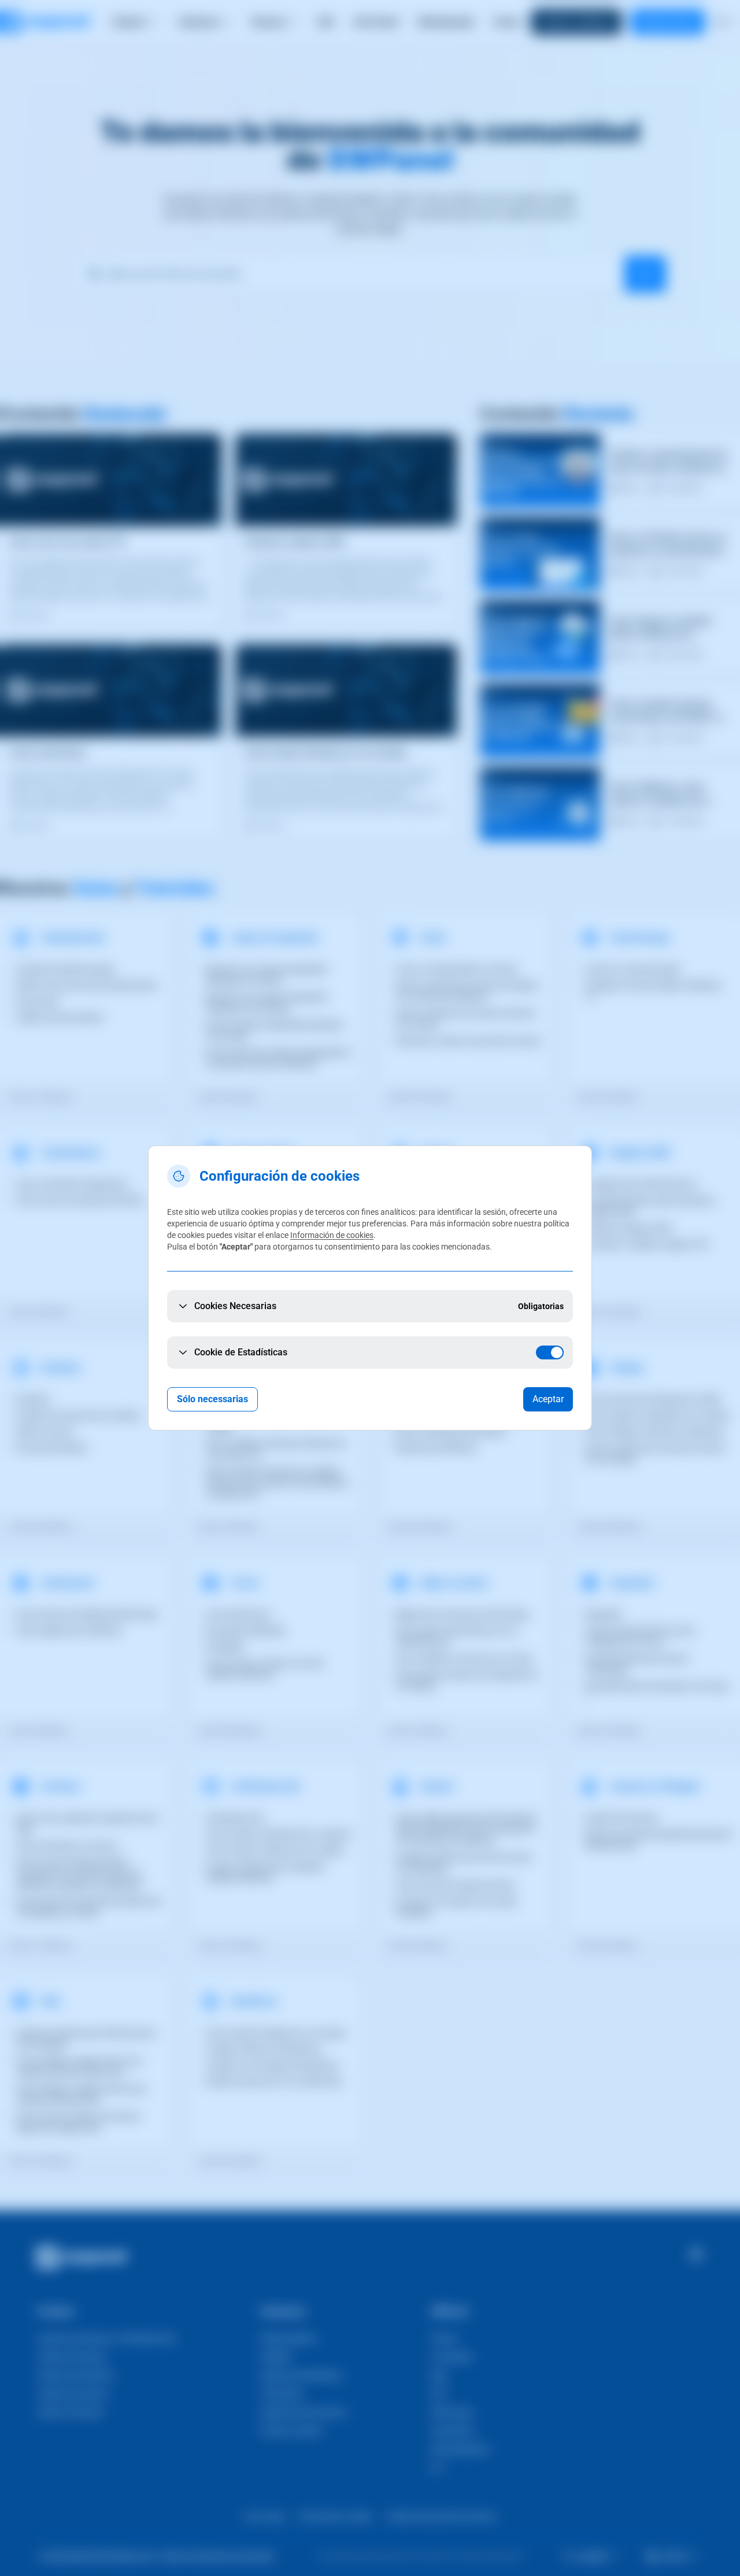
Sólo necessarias (212, 1399)
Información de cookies (332, 1235)
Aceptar (548, 1399)
